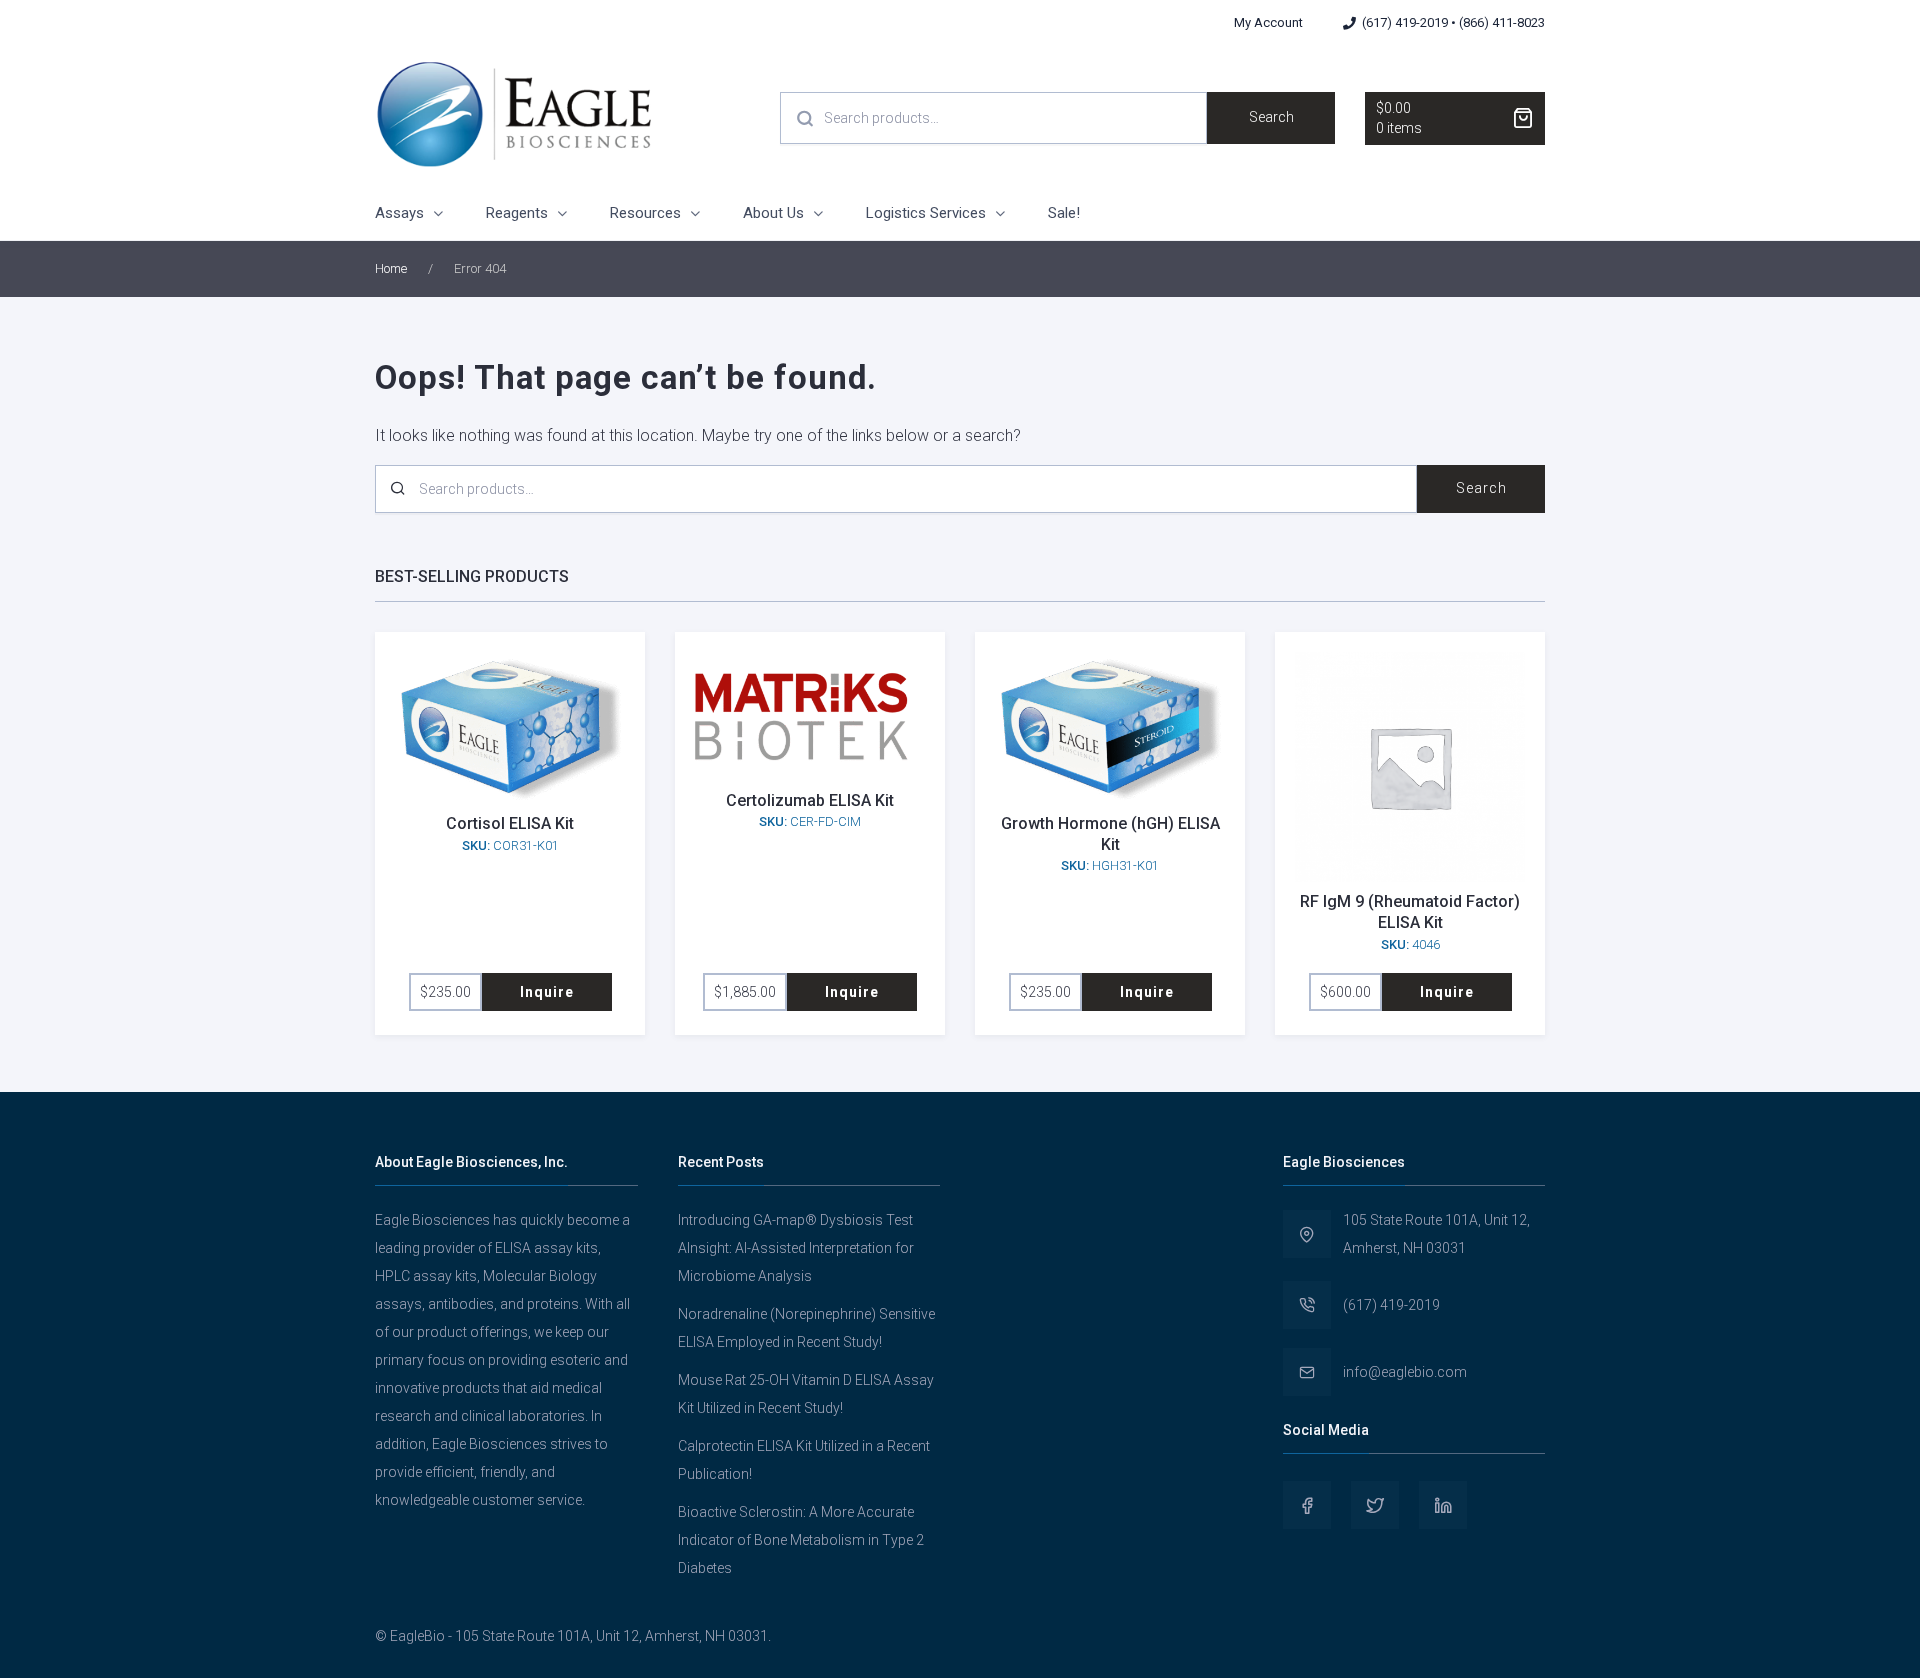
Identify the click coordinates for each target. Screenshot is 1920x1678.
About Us (773, 213)
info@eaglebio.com (1405, 1372)
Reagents (517, 213)
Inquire (547, 992)
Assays (399, 213)
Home (391, 268)
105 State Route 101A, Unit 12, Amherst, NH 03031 (1436, 1234)
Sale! (1064, 213)
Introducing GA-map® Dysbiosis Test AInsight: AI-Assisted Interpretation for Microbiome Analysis (796, 1248)
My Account (1268, 22)
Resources (645, 213)
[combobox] (993, 118)
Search (1271, 117)
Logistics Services (926, 213)
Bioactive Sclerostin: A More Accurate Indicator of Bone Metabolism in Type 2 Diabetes (801, 1540)
